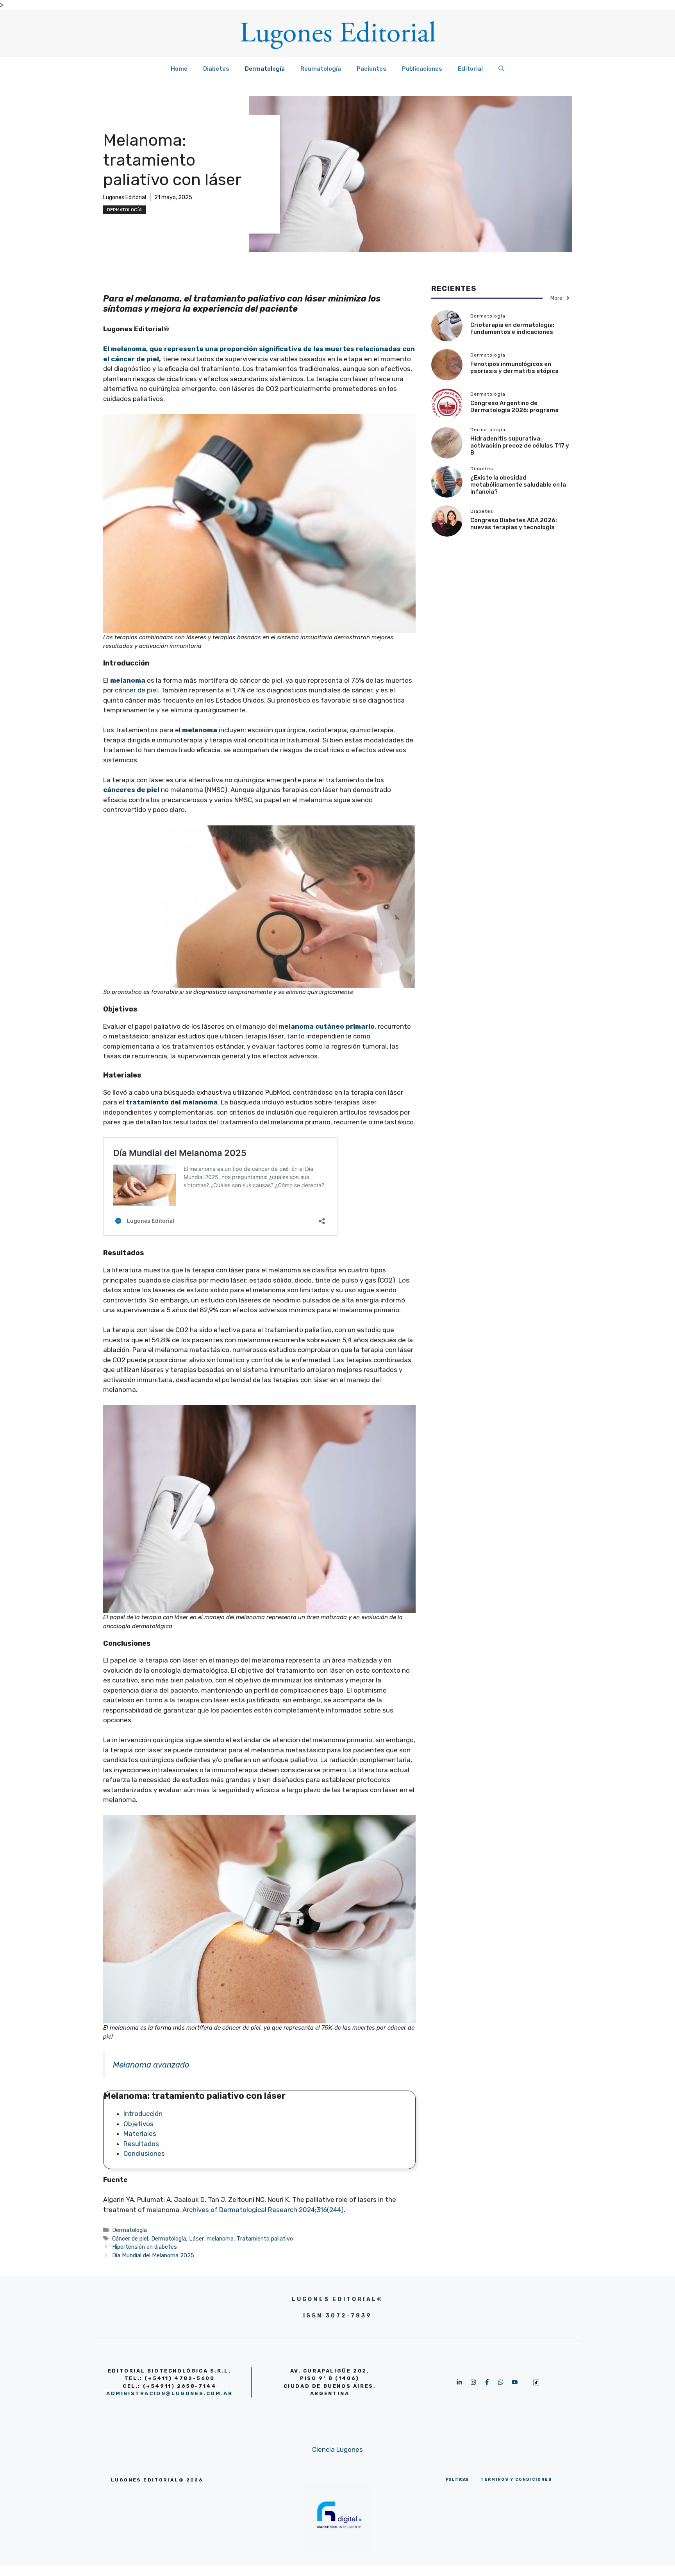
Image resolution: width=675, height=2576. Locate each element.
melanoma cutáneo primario (327, 1026)
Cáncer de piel (130, 2239)
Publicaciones (422, 69)
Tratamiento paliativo (265, 2239)
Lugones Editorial (125, 197)
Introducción (143, 2114)
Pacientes (371, 69)
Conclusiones (144, 2153)
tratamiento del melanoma (172, 1102)
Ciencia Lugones (337, 2449)
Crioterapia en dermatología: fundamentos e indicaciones (512, 328)
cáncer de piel (136, 690)
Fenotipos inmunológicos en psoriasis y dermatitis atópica (514, 367)
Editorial (470, 69)
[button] (501, 69)
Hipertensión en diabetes (145, 2247)
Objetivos (138, 2124)
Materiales (141, 2134)
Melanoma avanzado (151, 2065)
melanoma (220, 2239)
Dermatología (265, 69)
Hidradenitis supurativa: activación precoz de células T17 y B (520, 446)
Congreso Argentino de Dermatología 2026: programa (514, 407)
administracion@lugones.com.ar (169, 2393)
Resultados (141, 2144)
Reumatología (321, 69)
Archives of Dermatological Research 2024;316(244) (263, 2210)
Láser (196, 2239)
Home (179, 69)
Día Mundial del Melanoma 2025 (153, 2255)
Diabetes (216, 69)
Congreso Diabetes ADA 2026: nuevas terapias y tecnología (514, 524)
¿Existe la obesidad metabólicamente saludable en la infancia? (518, 485)
